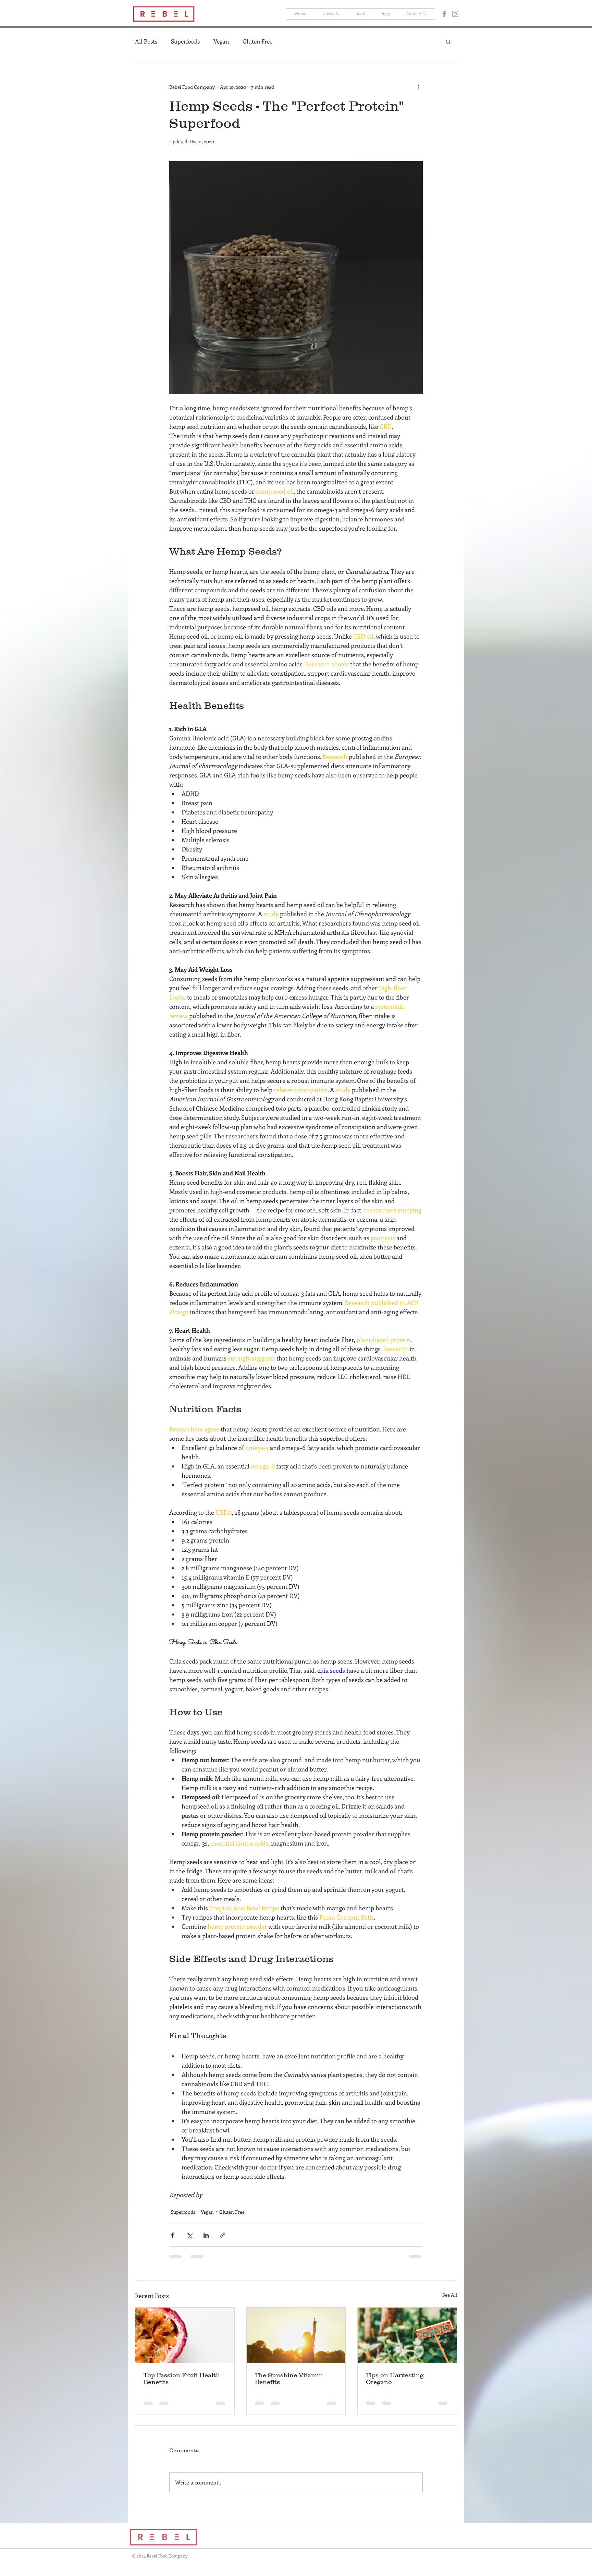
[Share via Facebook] (172, 2235)
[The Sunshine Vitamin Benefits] (296, 2335)
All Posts (146, 41)
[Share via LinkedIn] (206, 2235)
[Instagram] (455, 14)
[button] (541, 16)
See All (450, 2295)
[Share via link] (223, 2235)
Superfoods (185, 41)
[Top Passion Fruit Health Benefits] (185, 2335)
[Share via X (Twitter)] (189, 2235)
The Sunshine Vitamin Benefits (289, 2379)
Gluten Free (257, 41)
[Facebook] (444, 14)
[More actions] (419, 87)
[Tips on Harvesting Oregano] (407, 2335)
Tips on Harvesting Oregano (395, 2379)
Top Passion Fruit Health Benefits (182, 2379)
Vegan (221, 41)
